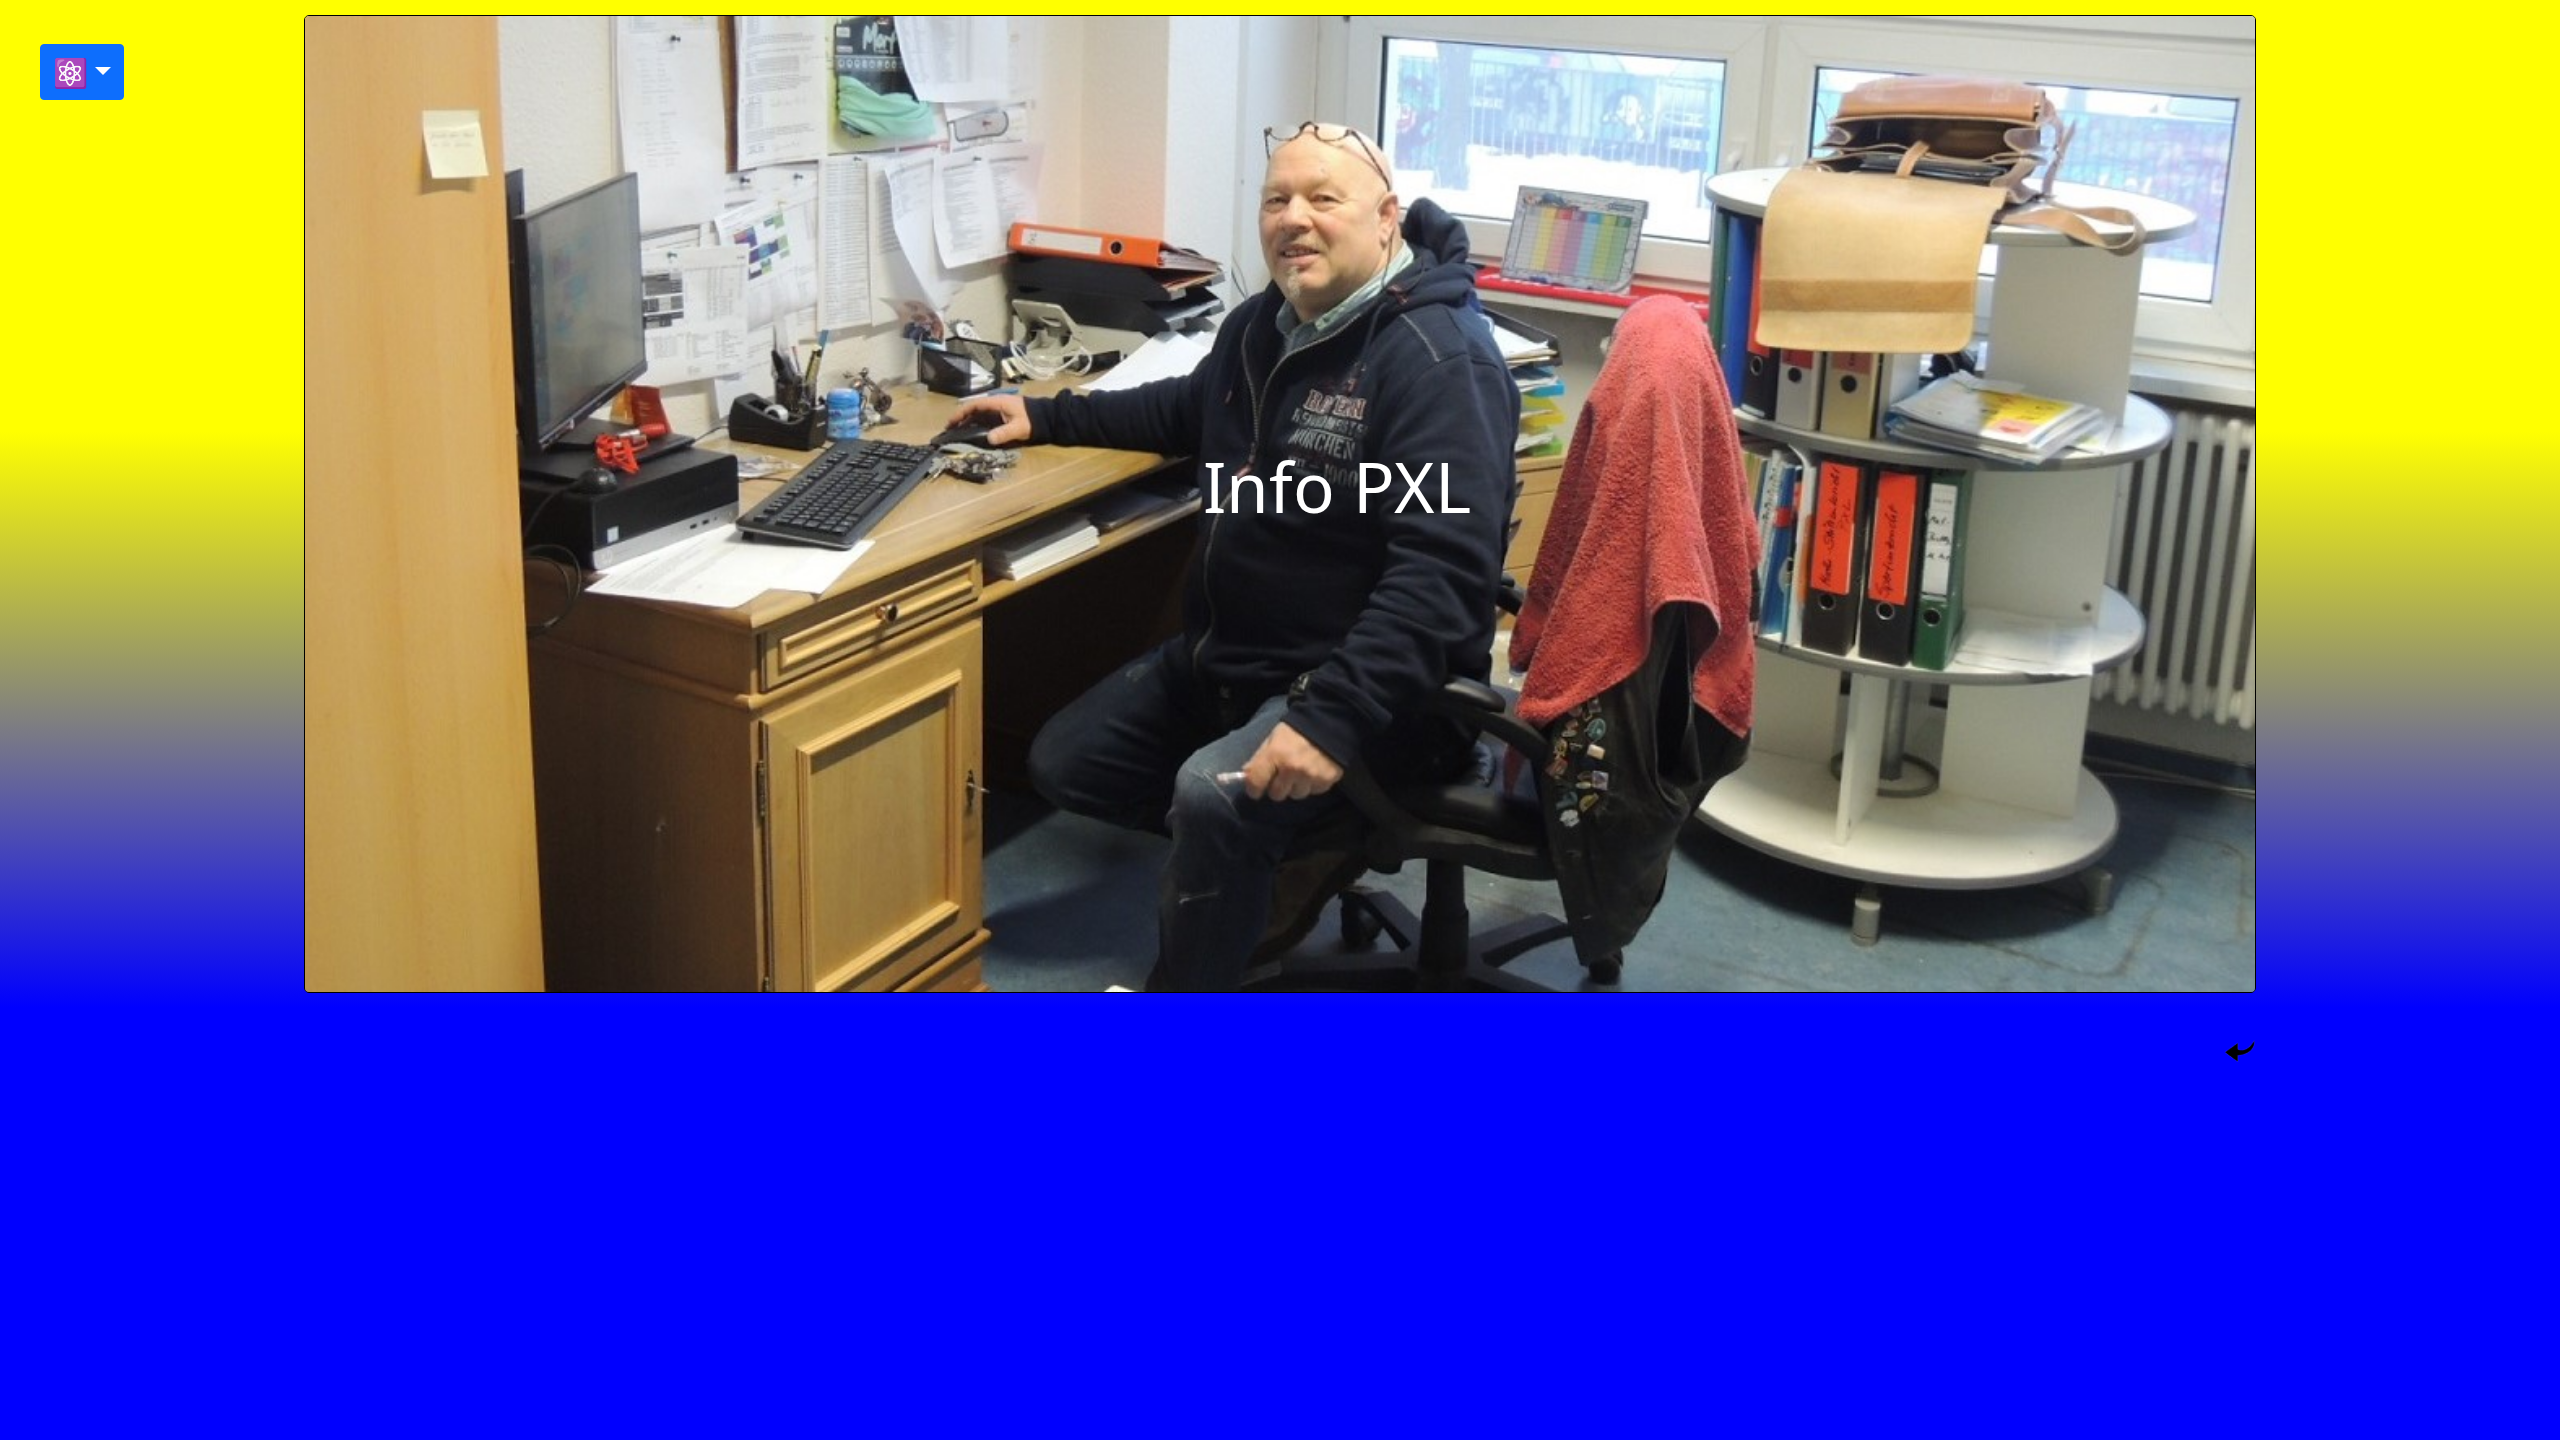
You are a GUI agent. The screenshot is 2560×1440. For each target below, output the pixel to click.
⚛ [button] (70, 72)
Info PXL (1337, 486)
